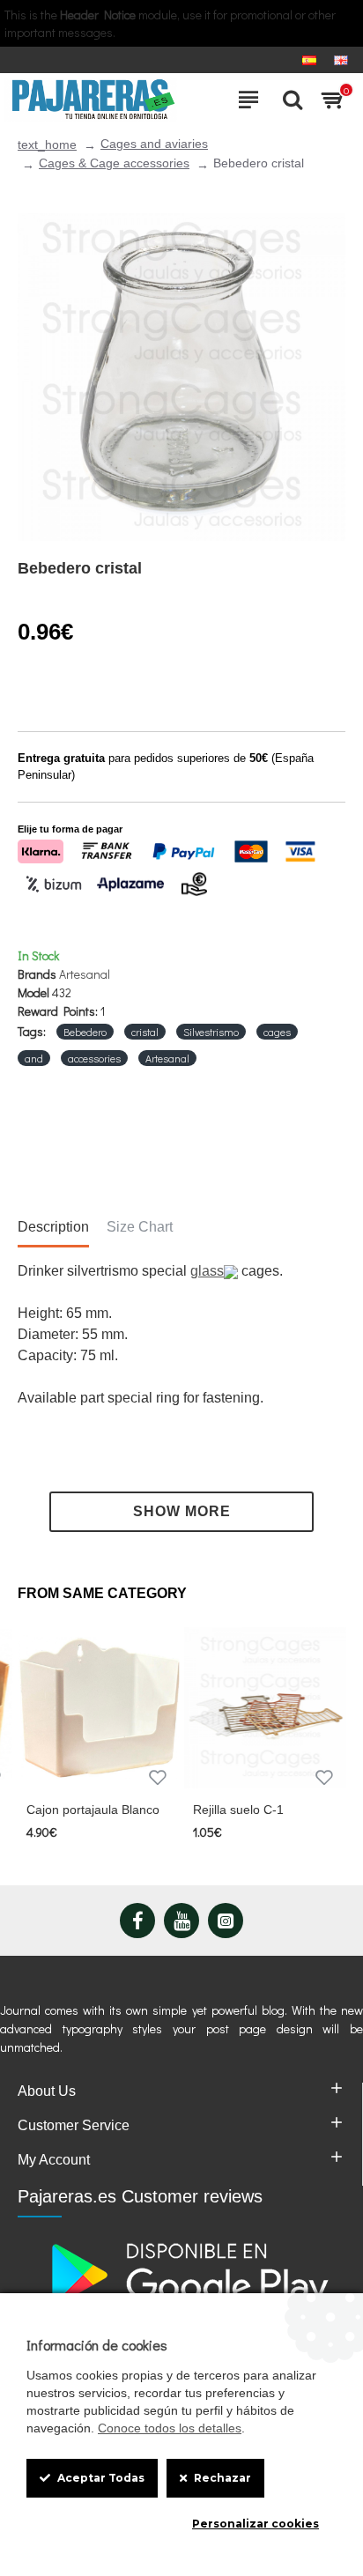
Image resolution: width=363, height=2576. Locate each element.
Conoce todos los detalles (170, 2428)
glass (207, 1271)
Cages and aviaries (154, 144)
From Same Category (102, 1593)
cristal (145, 1032)
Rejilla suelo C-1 (238, 1810)
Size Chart (140, 1227)
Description (53, 1227)
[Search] (288, 100)
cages (277, 1032)
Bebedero (85, 1032)
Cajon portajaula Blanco (93, 1810)
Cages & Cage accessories (114, 163)
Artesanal (85, 974)
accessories (94, 1058)
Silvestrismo (211, 1032)
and (34, 1058)
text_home (47, 144)
